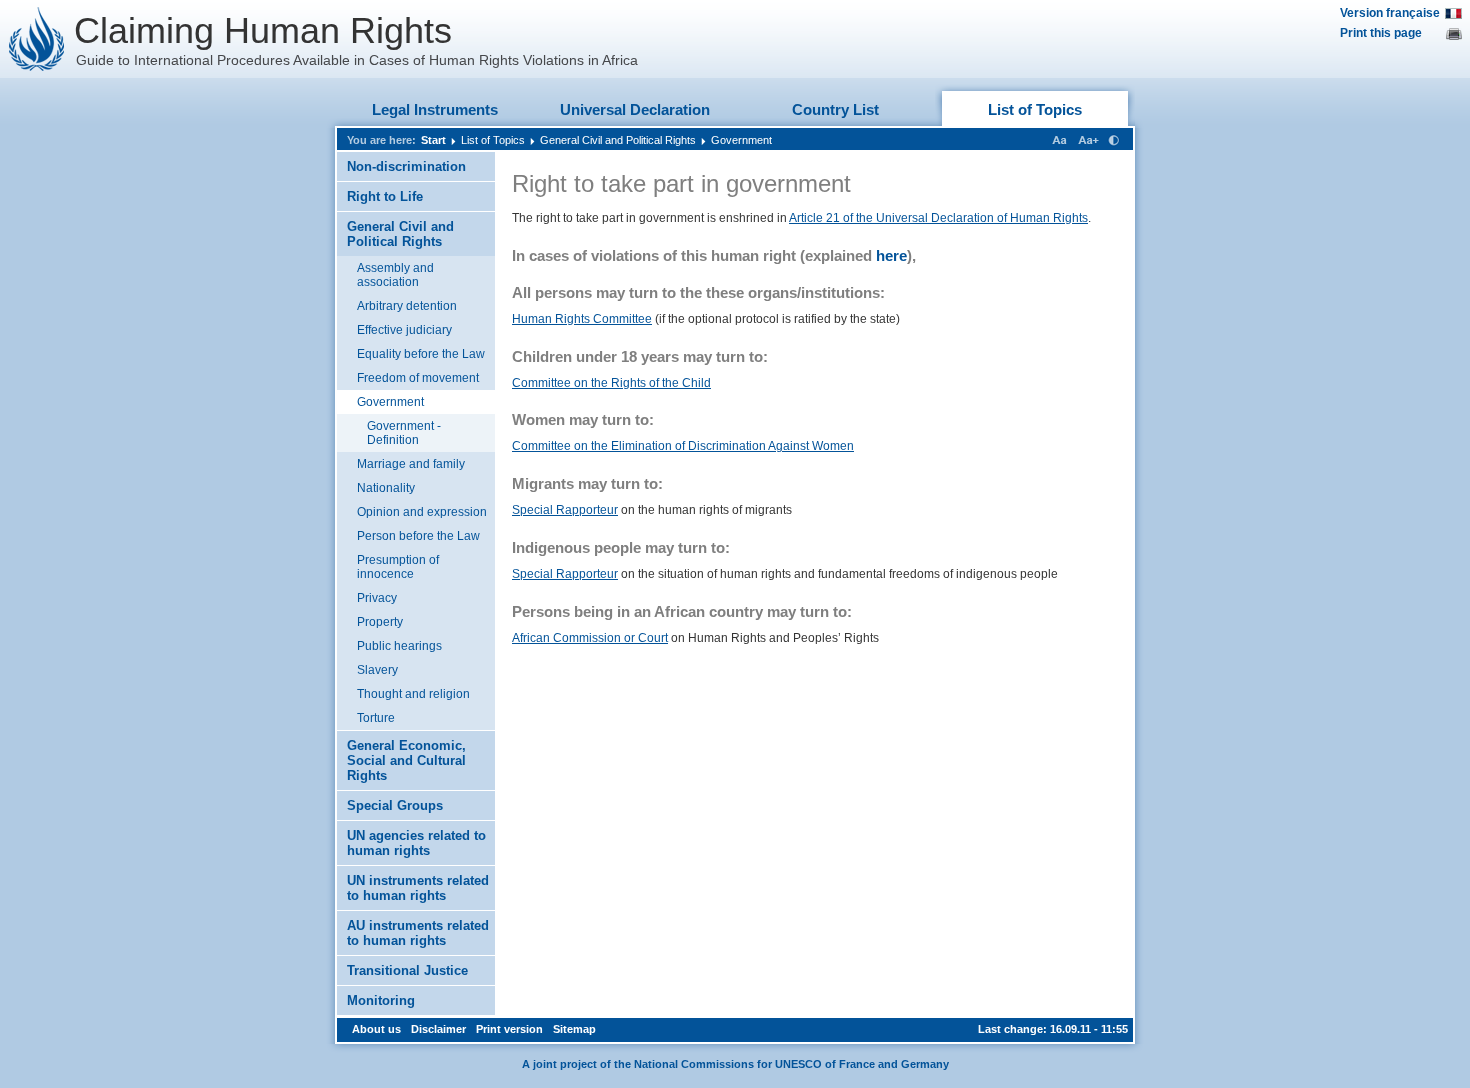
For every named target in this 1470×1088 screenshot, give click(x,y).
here (891, 255)
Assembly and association (395, 275)
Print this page (1381, 33)
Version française (1390, 13)
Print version (509, 1029)
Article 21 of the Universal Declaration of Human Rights (938, 218)
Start (433, 140)
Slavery (377, 670)
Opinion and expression (422, 512)
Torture (376, 718)
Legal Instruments (435, 109)
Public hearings (399, 646)
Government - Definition (404, 433)
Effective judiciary (404, 330)
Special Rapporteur (565, 510)
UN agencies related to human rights (416, 843)
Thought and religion (413, 694)
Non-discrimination (406, 166)
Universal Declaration (635, 109)
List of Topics (1035, 109)
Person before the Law (418, 536)
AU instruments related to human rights (418, 933)
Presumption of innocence (398, 567)
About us (376, 1029)
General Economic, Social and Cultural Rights (406, 760)
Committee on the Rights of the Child (611, 383)
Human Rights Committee (582, 319)
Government (741, 140)
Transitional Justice (407, 970)
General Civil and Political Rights (618, 140)
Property (380, 622)
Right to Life (385, 196)
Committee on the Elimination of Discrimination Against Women (683, 446)
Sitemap (574, 1029)
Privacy (377, 598)
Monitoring (381, 1000)
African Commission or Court (590, 638)
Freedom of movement (418, 378)
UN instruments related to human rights (418, 888)
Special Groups (395, 805)
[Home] (37, 39)
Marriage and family (411, 464)
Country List (835, 109)
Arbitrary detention (407, 306)
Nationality (386, 488)
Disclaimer (438, 1029)
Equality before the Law (421, 354)
